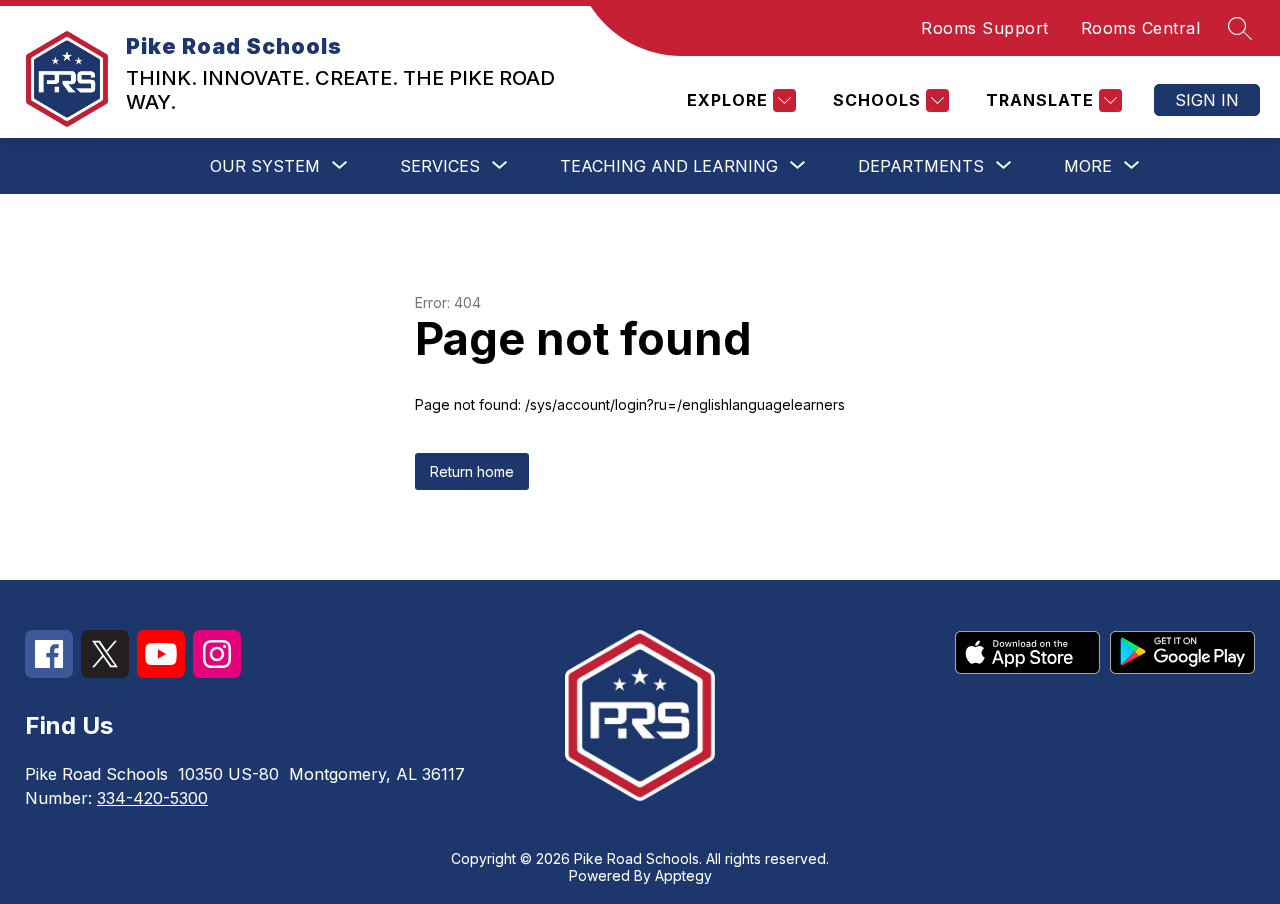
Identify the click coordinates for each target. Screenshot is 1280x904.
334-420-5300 (152, 798)
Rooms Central (1141, 28)
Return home (472, 471)
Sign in (1207, 100)
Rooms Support (985, 28)
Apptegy (683, 875)
